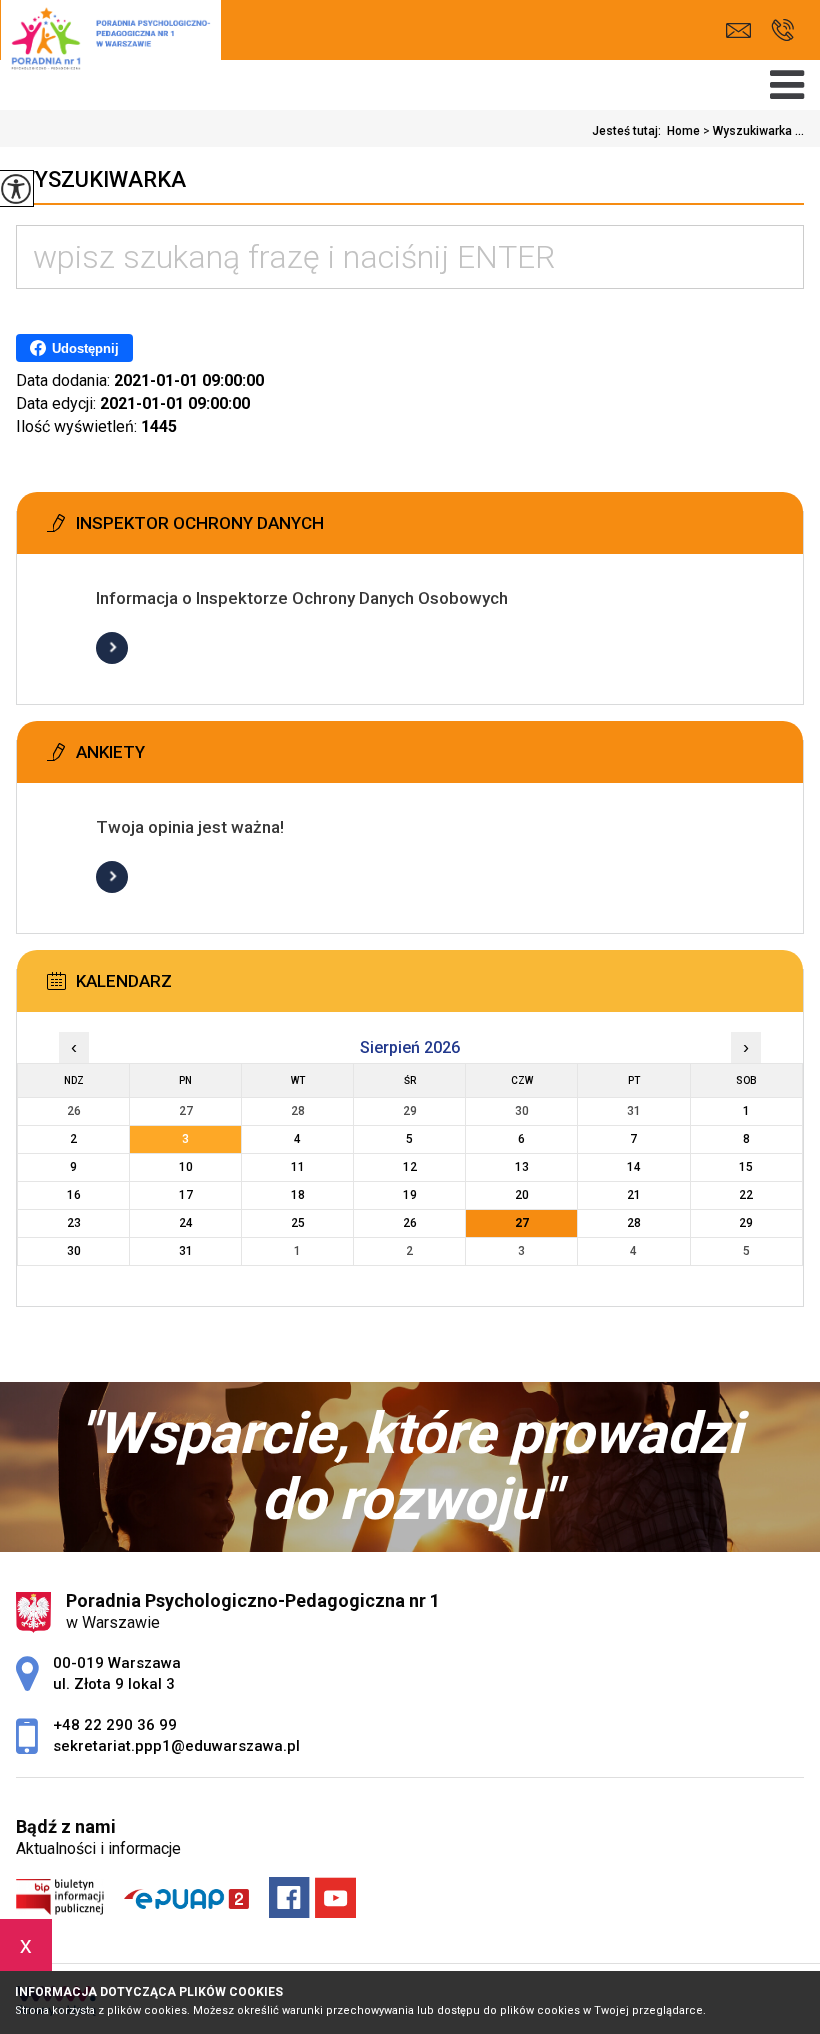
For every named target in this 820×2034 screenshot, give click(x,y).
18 (298, 1195)
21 (634, 1195)
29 (746, 1223)
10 (186, 1167)
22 (746, 1195)
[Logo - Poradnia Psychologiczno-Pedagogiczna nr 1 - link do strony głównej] (111, 48)
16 (74, 1195)
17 (186, 1195)
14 (634, 1167)
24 (186, 1223)
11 (298, 1167)
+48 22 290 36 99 (782, 30)
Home (683, 131)
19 (410, 1195)
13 (522, 1167)
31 (186, 1251)
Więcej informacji (112, 648)
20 (522, 1195)
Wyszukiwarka (101, 179)
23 (74, 1223)
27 (522, 1223)
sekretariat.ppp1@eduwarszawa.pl (743, 30)
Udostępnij (85, 348)
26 (410, 1223)
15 (746, 1167)
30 (74, 1251)
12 (410, 1167)
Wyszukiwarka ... (753, 131)
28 (634, 1223)
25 (298, 1223)
